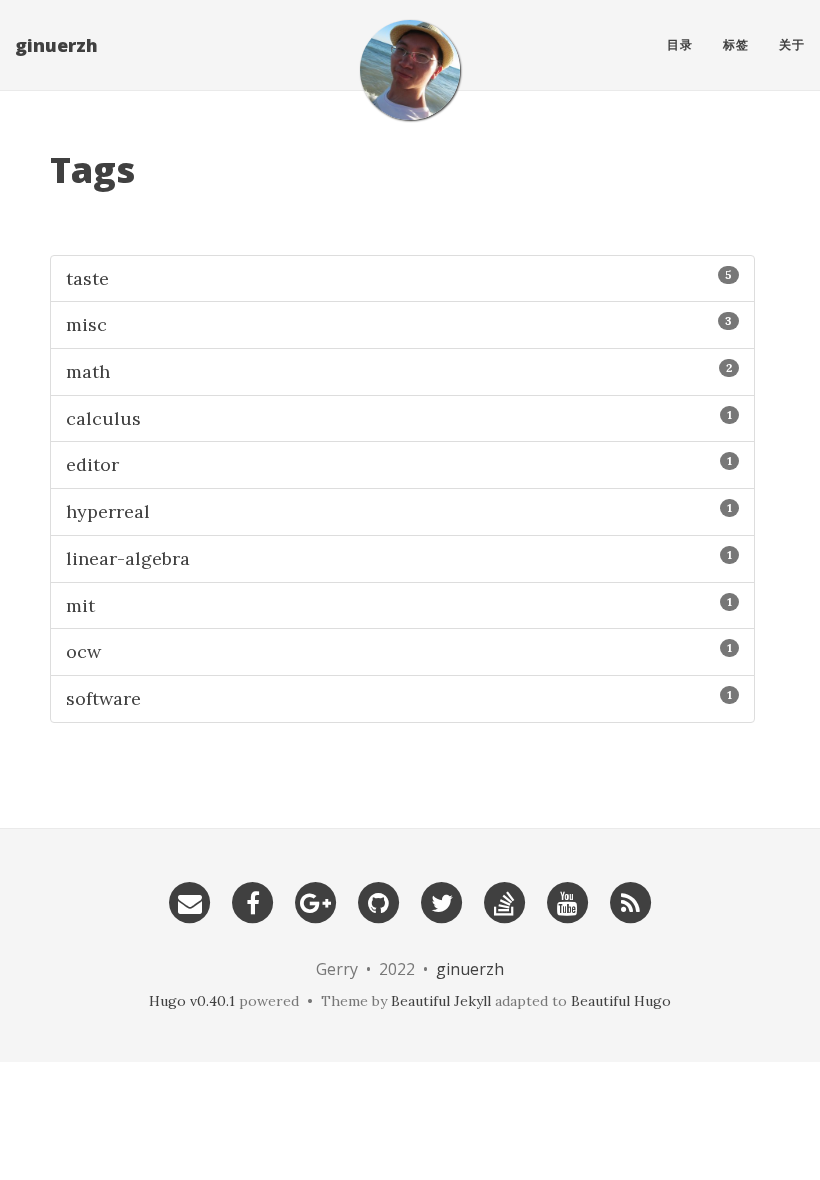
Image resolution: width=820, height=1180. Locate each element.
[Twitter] (442, 900)
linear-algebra (399, 558)
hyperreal (399, 511)
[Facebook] (253, 900)
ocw (399, 651)
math (399, 371)
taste (399, 278)
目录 (680, 44)
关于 (792, 44)
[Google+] (316, 900)
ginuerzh (56, 45)
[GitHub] (379, 900)
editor (399, 464)
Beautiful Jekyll (441, 1001)
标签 (736, 44)
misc (399, 324)
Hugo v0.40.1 (192, 1001)
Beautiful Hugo (621, 1001)
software (399, 698)
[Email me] (190, 900)
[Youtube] (568, 900)
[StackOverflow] (505, 900)
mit (399, 605)
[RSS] (631, 900)
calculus (399, 418)
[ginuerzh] (410, 70)
